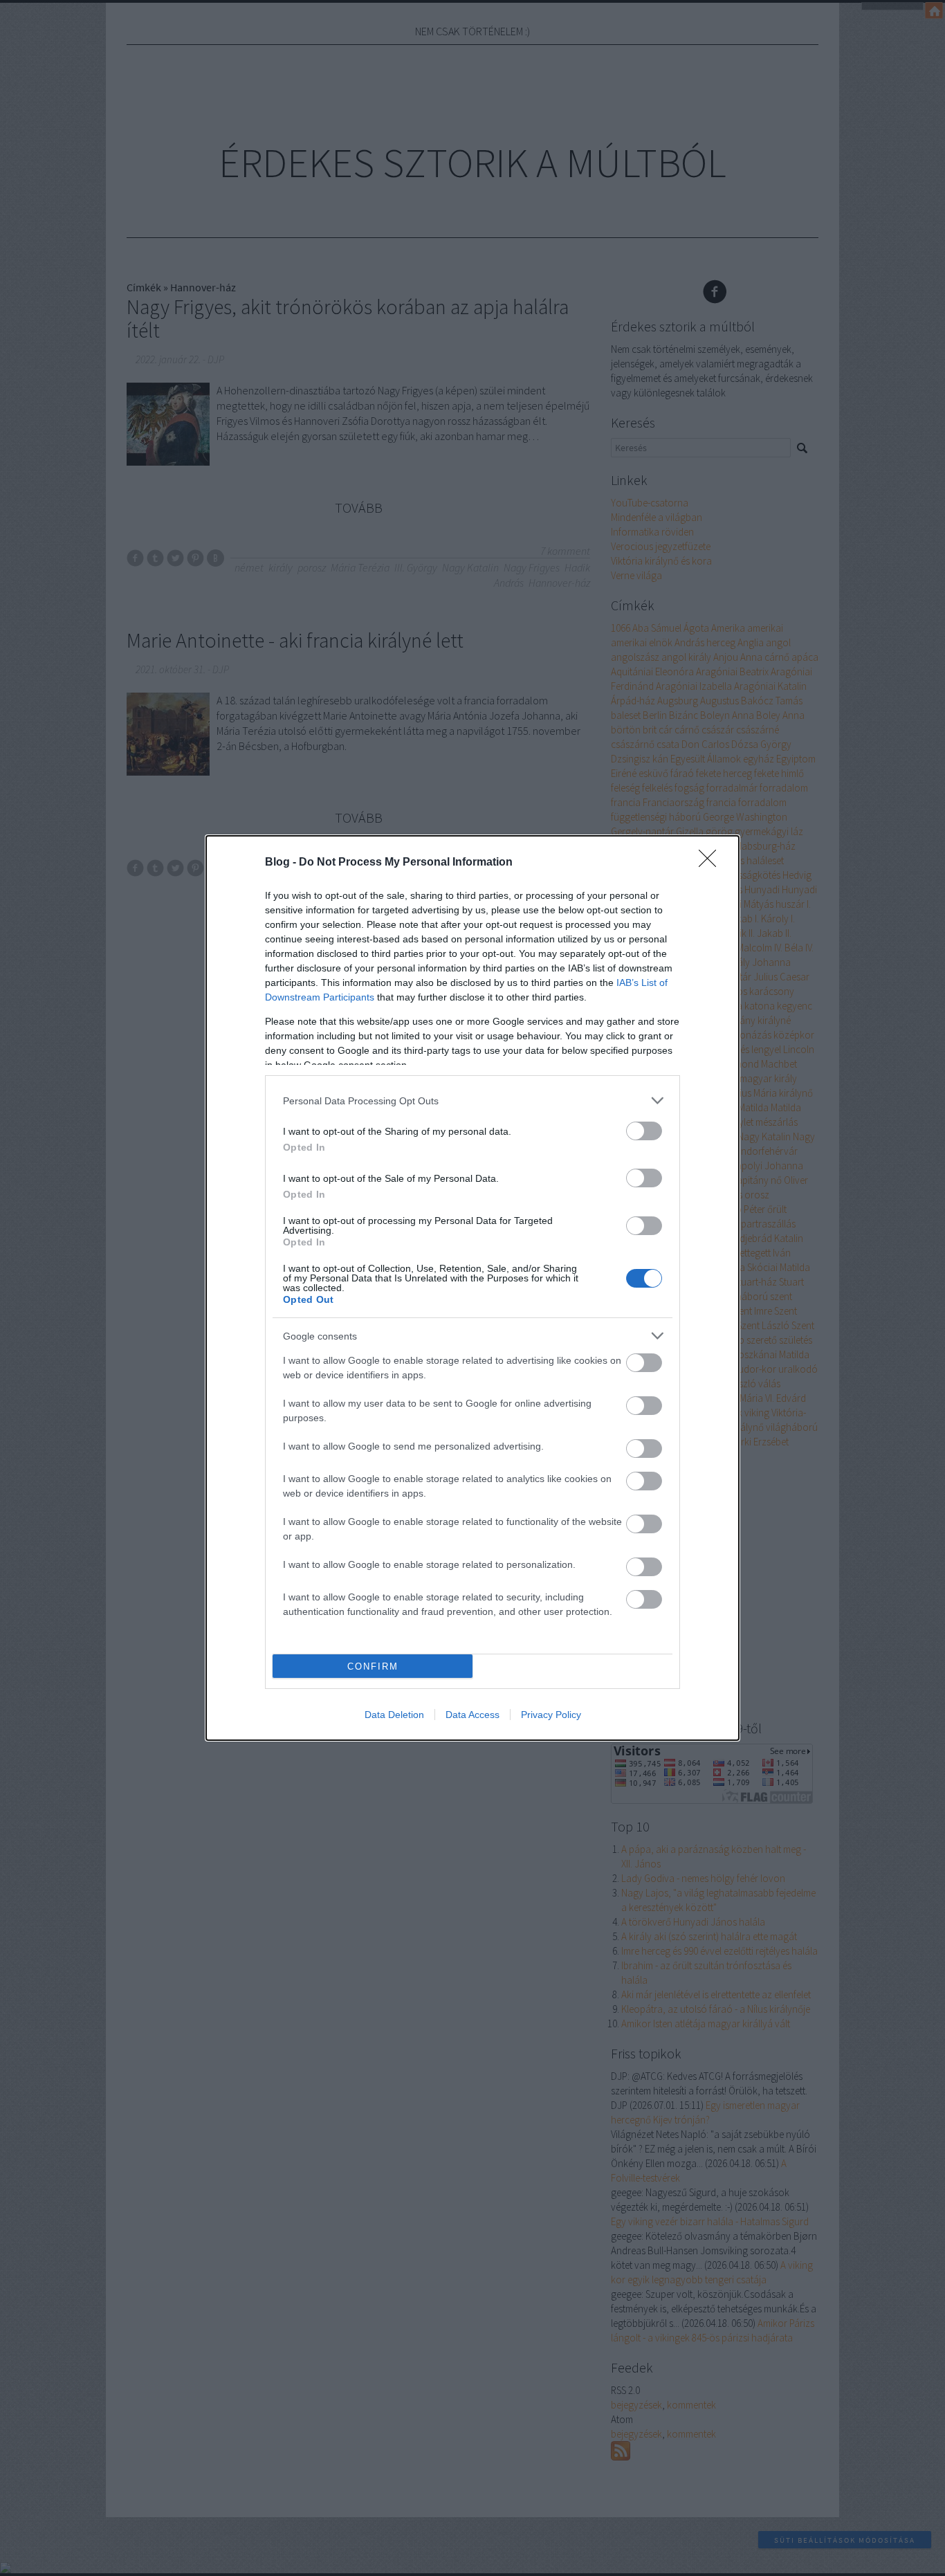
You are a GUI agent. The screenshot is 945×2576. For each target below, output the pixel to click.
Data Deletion (394, 1715)
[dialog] (472, 1288)
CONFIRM (373, 1666)
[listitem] (472, 1100)
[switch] (644, 1131)
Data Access (472, 1715)
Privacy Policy (551, 1715)
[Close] (712, 863)
